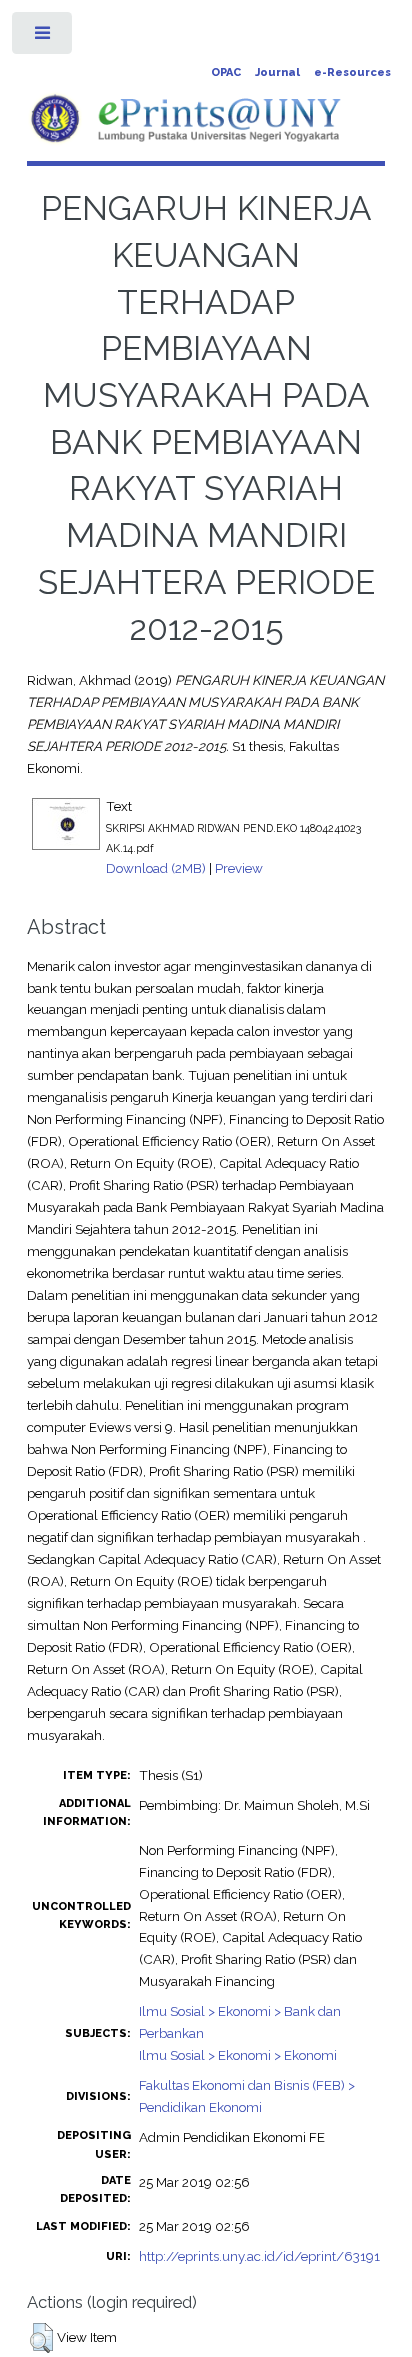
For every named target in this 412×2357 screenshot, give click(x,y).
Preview (239, 868)
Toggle (43, 37)
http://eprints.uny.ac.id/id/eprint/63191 (259, 2256)
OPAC (226, 72)
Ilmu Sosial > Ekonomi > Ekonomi (238, 2055)
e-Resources (352, 72)
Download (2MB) (156, 868)
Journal (277, 72)
